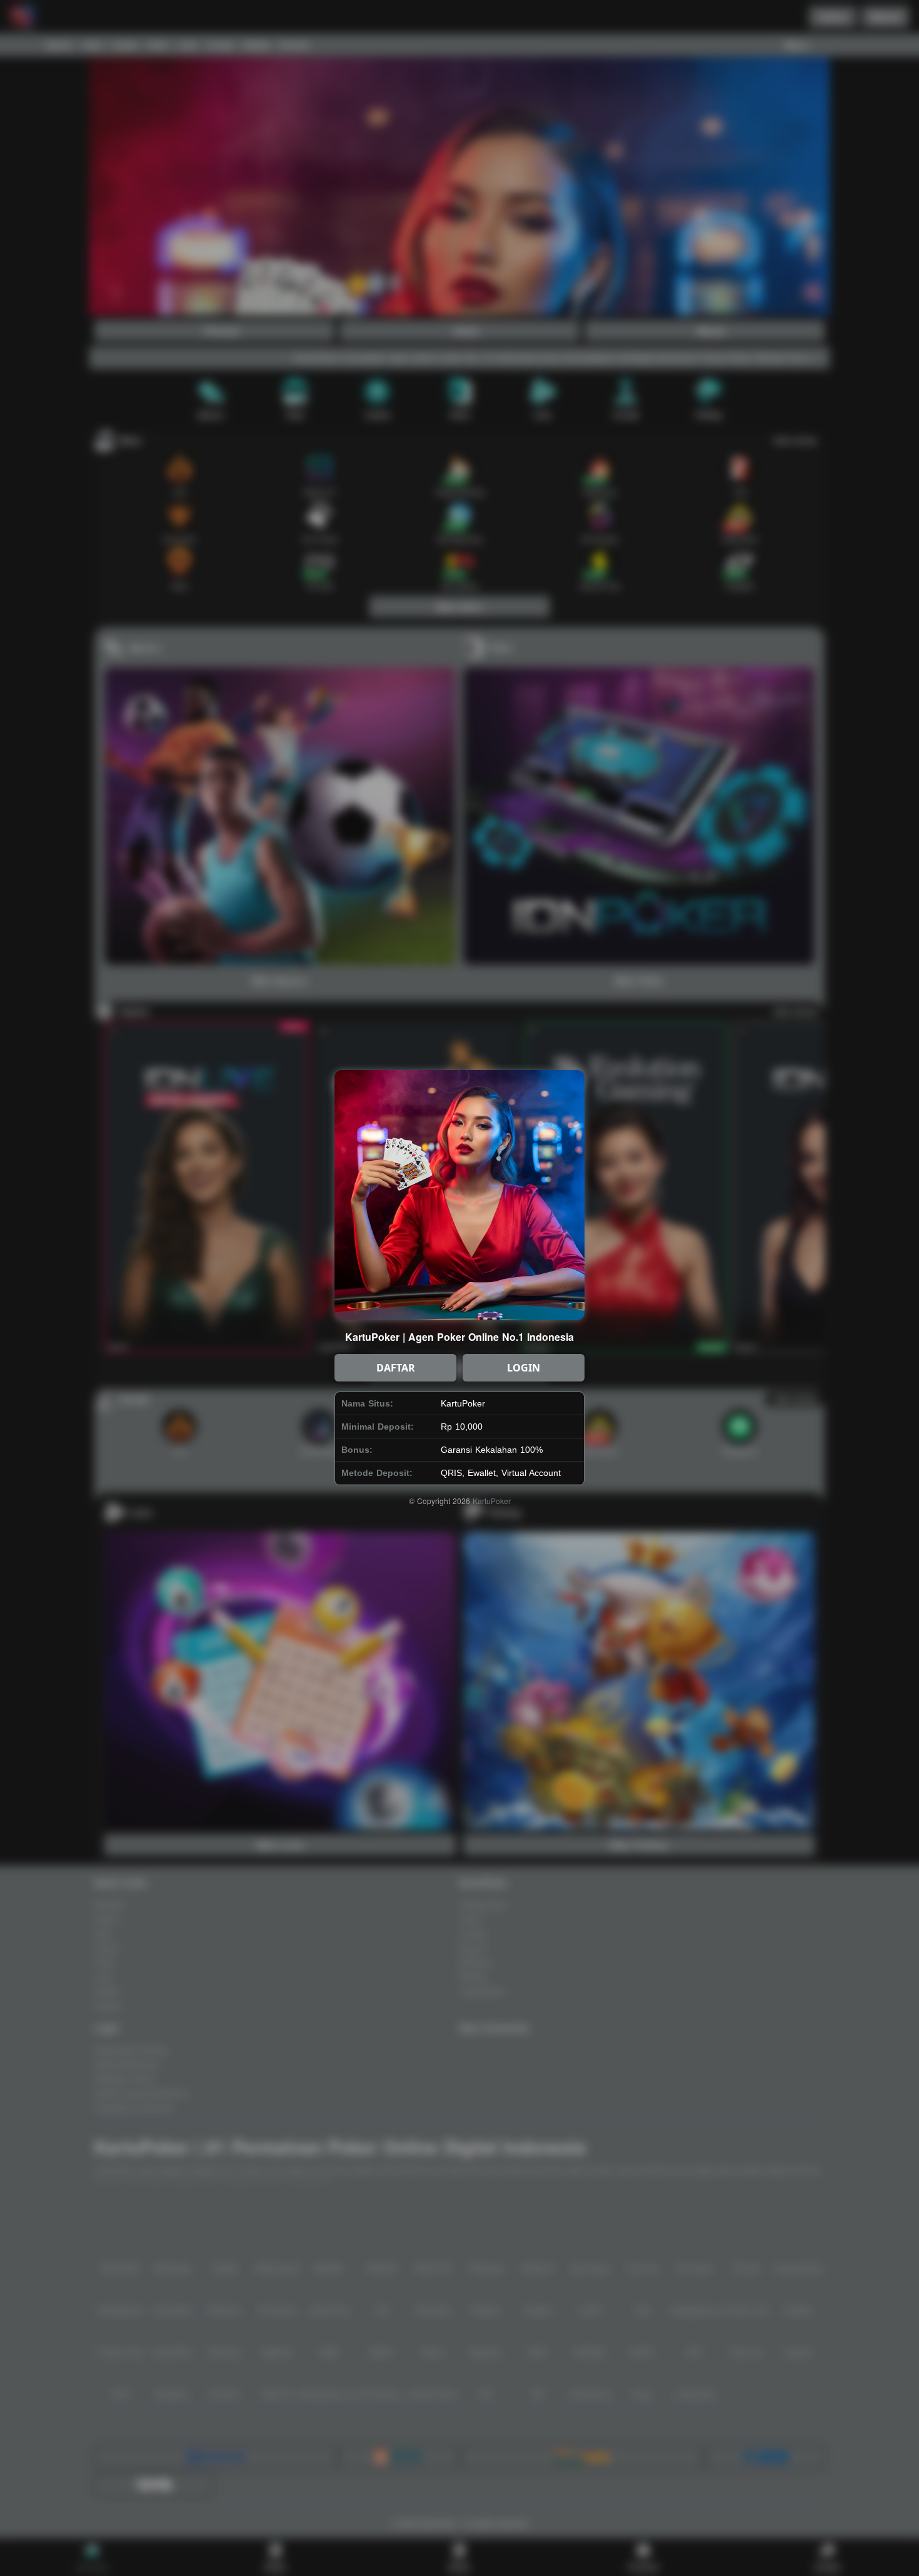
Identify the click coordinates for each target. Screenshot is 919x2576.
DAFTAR (396, 1368)
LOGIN (524, 1368)
